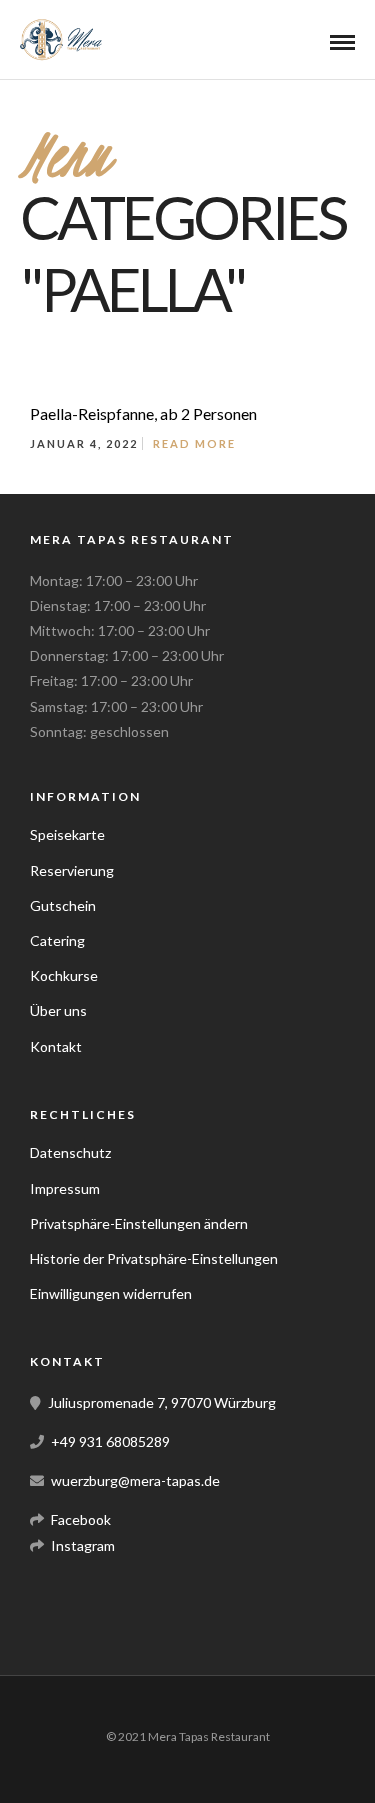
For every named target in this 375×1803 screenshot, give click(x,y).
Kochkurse (64, 975)
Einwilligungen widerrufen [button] (111, 1293)
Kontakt (56, 1046)
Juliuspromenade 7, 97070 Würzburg (162, 1402)
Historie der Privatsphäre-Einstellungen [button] (154, 1258)
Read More (194, 443)
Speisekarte (67, 834)
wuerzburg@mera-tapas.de (135, 1480)
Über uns (58, 1010)
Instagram (83, 1545)
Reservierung (72, 870)
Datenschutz (70, 1152)
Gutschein (63, 905)
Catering (57, 940)
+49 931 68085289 (110, 1441)
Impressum (65, 1188)
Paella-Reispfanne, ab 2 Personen (143, 413)
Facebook (81, 1519)
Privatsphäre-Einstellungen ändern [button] (139, 1223)
